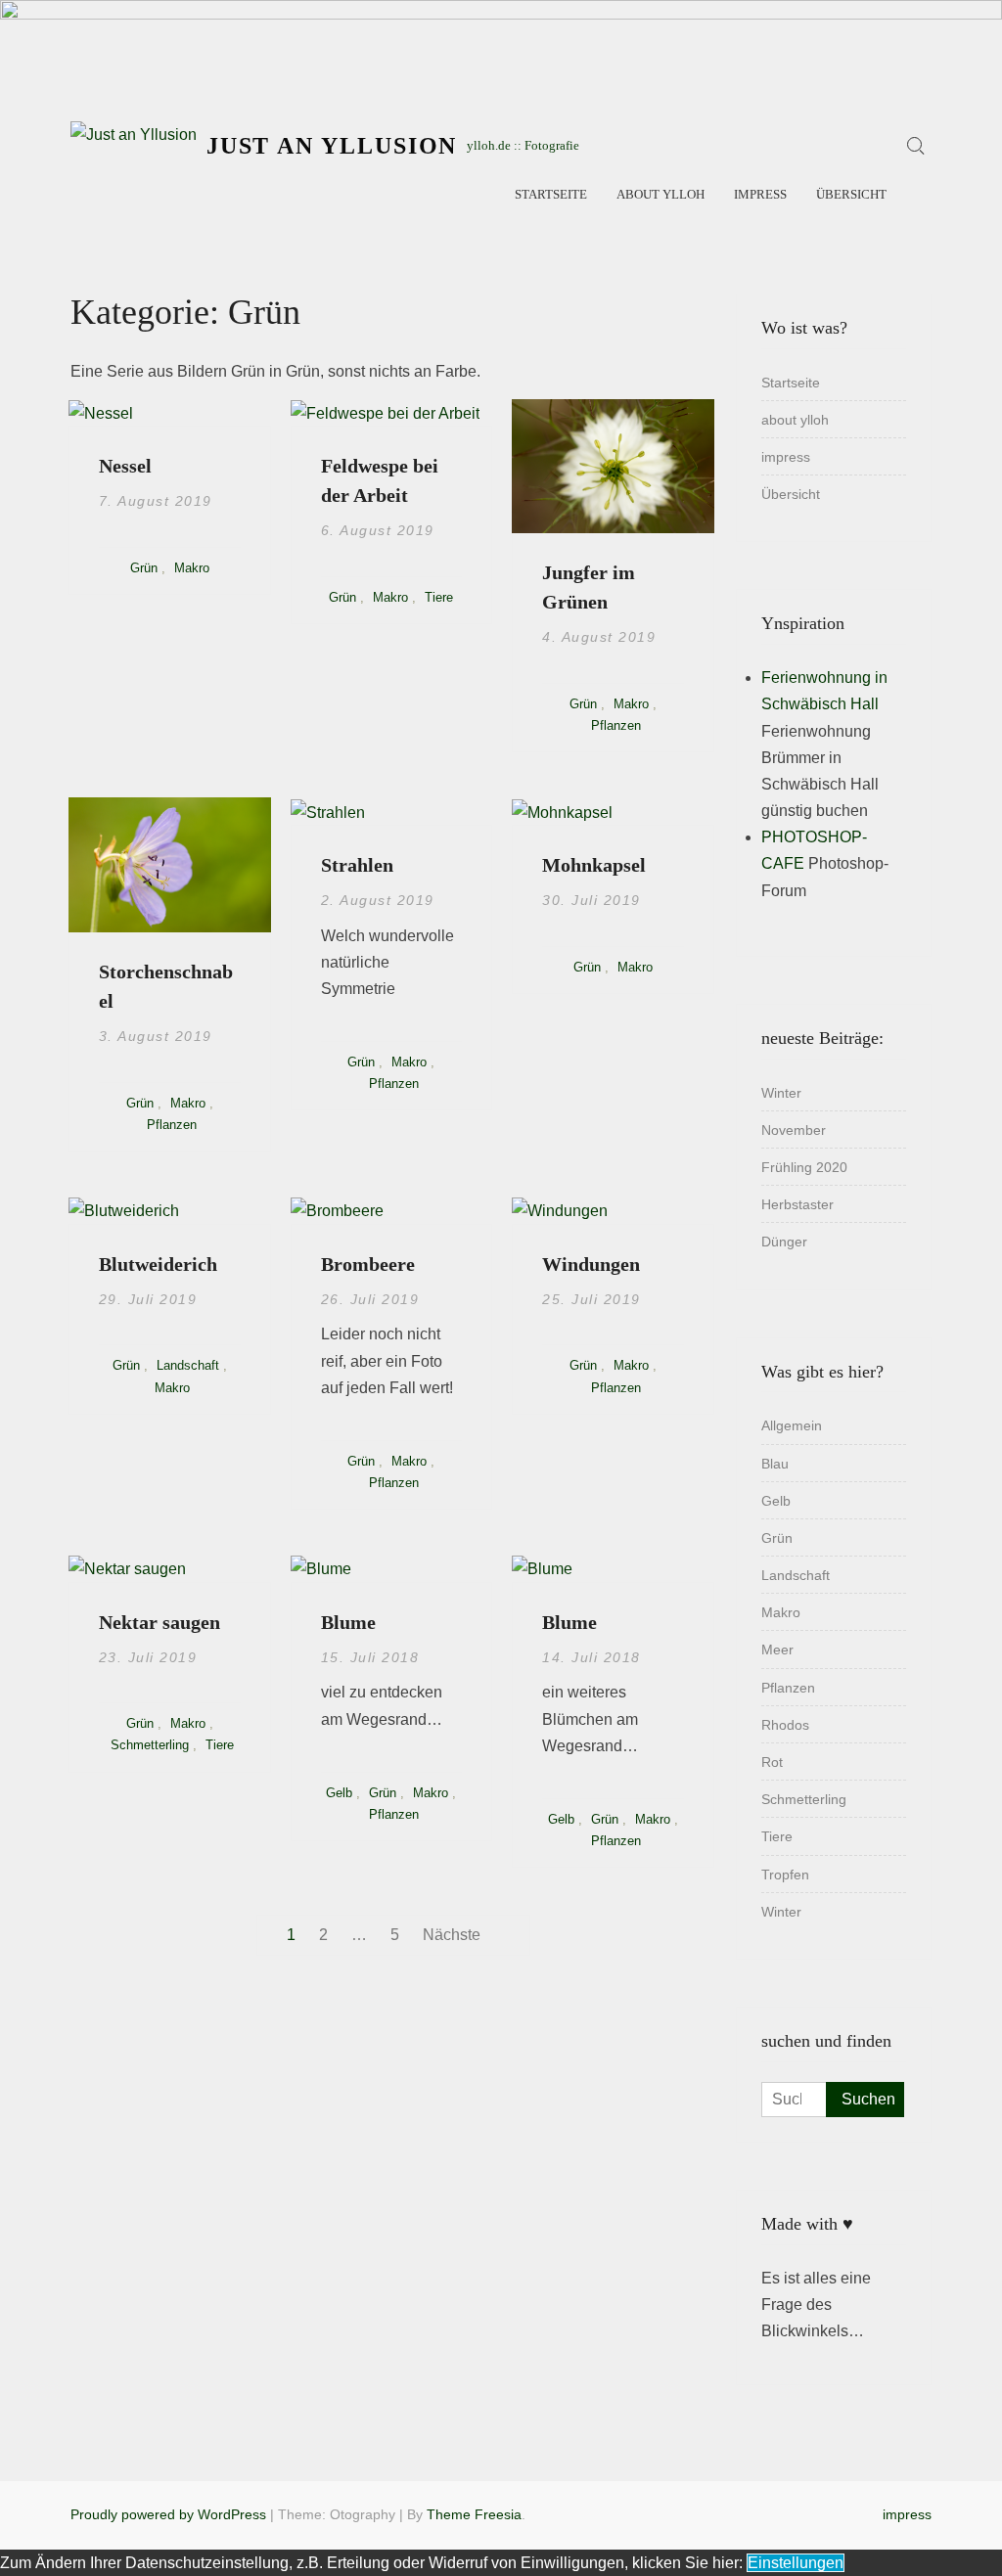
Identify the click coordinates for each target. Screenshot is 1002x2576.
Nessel (125, 466)
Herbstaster (797, 1204)
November (794, 1130)
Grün (144, 568)
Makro (192, 568)
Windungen (591, 1264)
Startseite (551, 194)
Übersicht (851, 194)
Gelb (339, 1793)
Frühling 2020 (804, 1167)
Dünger (784, 1242)
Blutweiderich (158, 1264)
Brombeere (368, 1264)
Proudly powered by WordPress (168, 2514)
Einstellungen (796, 2563)
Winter (781, 1093)
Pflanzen (616, 725)
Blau (775, 1464)
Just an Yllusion (332, 146)
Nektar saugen (159, 1622)
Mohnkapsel (594, 865)
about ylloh (660, 194)
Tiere (439, 597)
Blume (348, 1622)
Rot (772, 1762)
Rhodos (785, 1725)
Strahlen (357, 865)
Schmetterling (150, 1745)
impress (760, 194)
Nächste (452, 1935)
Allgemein (792, 1425)
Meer (777, 1650)
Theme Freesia (474, 2514)
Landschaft (188, 1365)
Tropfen (785, 1875)
